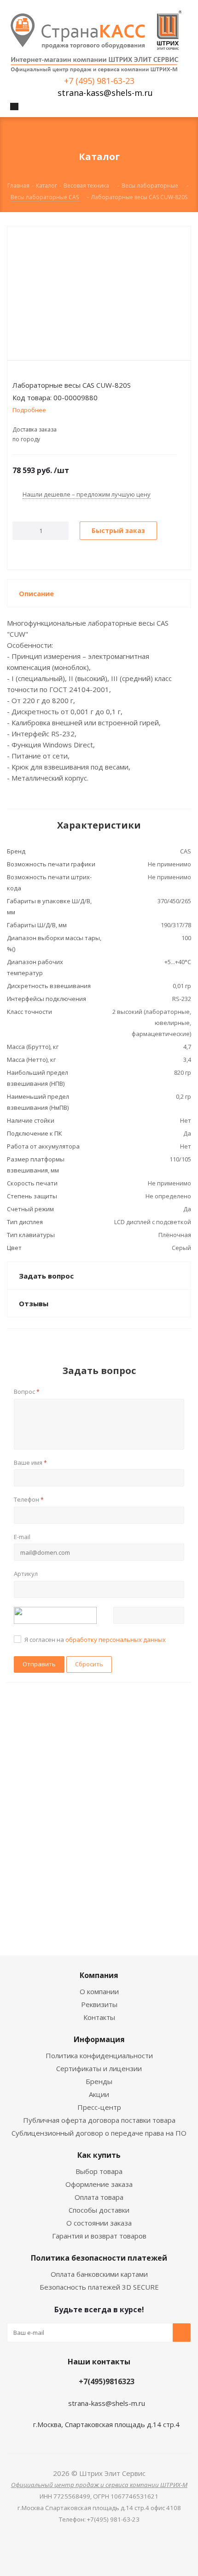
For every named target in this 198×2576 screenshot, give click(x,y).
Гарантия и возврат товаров (99, 2236)
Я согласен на (95, 1640)
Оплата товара (99, 2197)
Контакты (99, 2017)
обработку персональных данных (116, 1640)
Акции (99, 2094)
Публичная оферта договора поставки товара (99, 2120)
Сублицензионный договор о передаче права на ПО (99, 2133)
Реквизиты (99, 2004)
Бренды (99, 2081)
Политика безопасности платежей (99, 2258)
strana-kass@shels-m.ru (105, 93)
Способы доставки (99, 2210)
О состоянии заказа (99, 2223)
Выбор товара (99, 2171)
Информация (99, 2039)
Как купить (99, 2155)
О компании (99, 1991)
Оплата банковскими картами (99, 2274)
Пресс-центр (99, 2107)
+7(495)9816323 (107, 2381)
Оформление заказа (99, 2184)
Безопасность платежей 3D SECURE (99, 2287)
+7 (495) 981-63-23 (99, 81)
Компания (99, 1975)
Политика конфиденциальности (99, 2055)
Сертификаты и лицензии (99, 2068)
